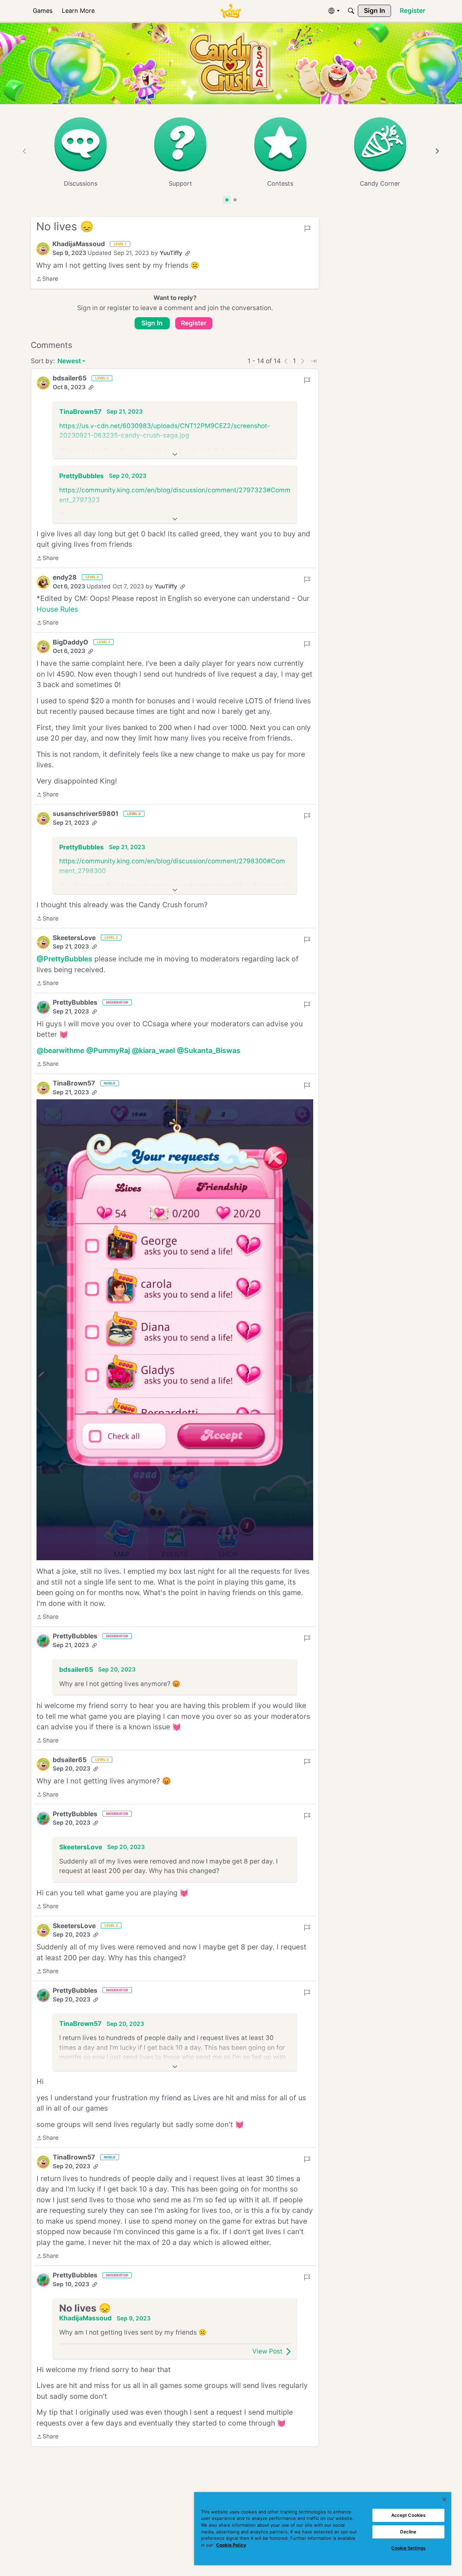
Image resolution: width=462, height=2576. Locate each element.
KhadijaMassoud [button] (79, 244)
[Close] (444, 2500)
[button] (43, 249)
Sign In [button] (152, 323)
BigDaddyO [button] (71, 642)
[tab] (227, 200)
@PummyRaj (108, 1050)
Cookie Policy (231, 2545)
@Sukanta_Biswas (209, 1050)
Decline (408, 2532)
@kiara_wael (153, 1050)
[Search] (351, 11)
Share (47, 279)
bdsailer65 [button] (70, 378)
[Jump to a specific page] (314, 361)
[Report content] (307, 229)
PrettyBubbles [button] (82, 476)
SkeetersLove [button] (74, 938)
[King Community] (231, 11)
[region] (323, 2529)
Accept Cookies (409, 2515)
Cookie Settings (408, 2548)
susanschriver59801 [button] (86, 814)
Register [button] (194, 323)
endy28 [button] (65, 577)
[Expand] (175, 454)
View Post (267, 2351)
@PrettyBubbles (64, 959)
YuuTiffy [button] (171, 253)
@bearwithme (60, 1050)
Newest (69, 362)
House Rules (57, 609)
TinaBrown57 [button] (80, 412)
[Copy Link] (188, 253)
